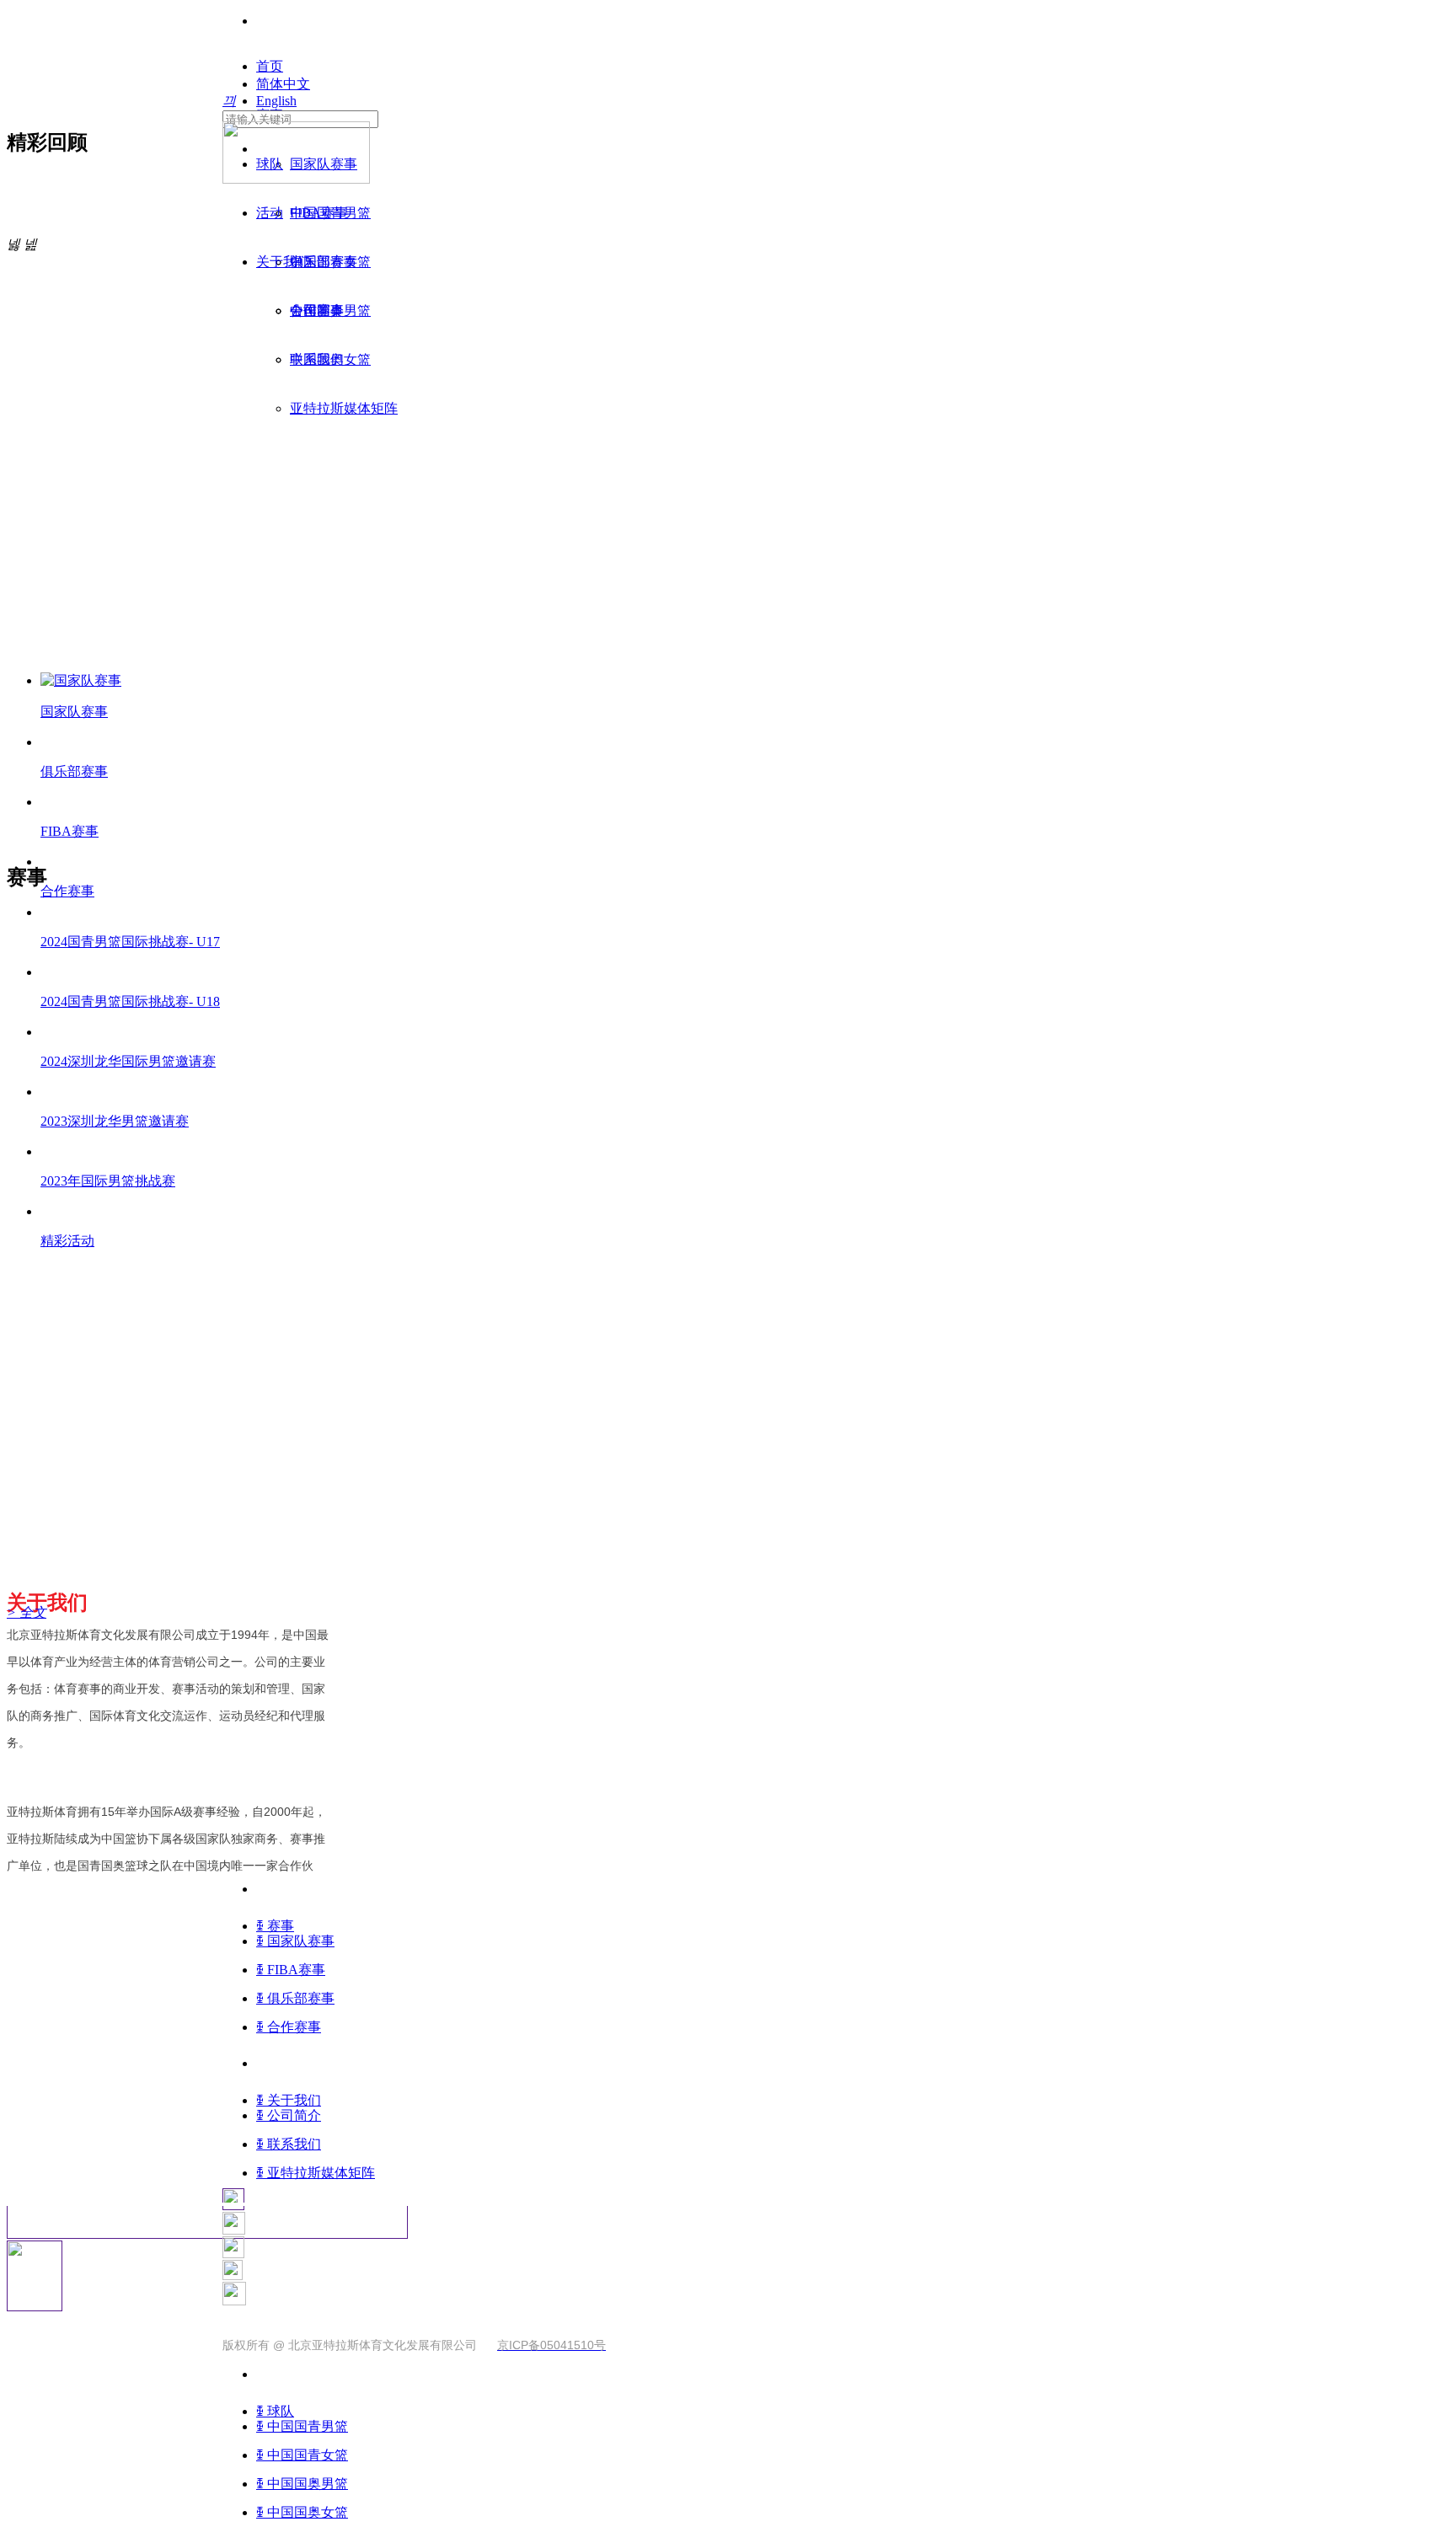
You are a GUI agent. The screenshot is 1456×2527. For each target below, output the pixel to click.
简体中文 (283, 84)
